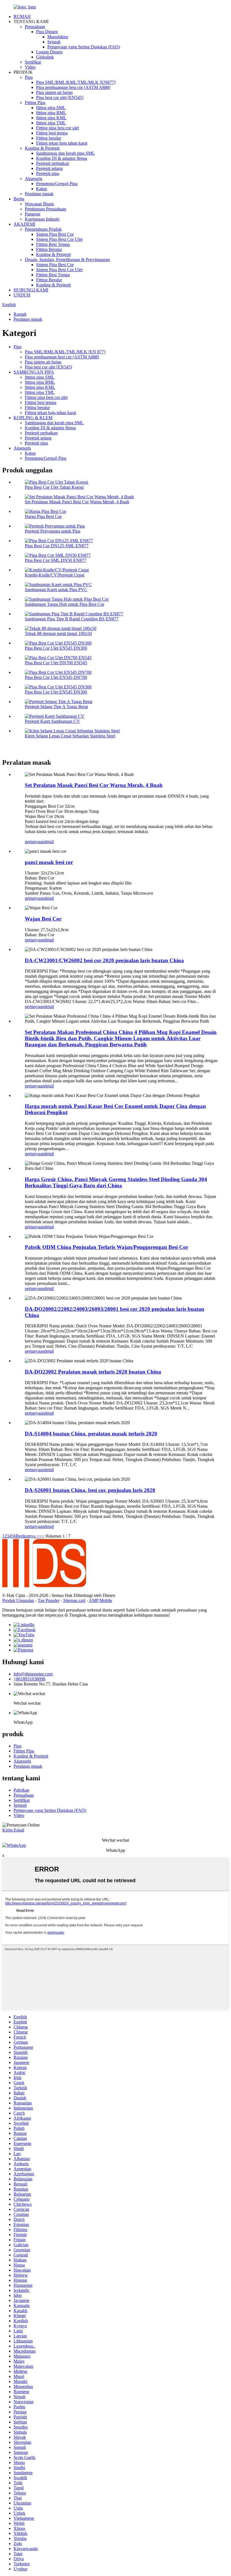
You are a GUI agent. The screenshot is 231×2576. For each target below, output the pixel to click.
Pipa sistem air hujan (54, 92)
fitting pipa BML (51, 113)
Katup (42, 189)
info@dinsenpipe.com (33, 1674)
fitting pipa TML (51, 123)
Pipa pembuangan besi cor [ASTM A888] (73, 87)
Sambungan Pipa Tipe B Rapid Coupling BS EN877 (72, 619)
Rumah (20, 314)
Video (30, 67)
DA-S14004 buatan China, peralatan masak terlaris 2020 (91, 1434)
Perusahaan (35, 27)
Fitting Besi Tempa (53, 244)
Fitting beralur (49, 138)
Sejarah (54, 42)
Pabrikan (21, 1790)
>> (42, 1536)
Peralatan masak (39, 194)
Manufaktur (58, 37)
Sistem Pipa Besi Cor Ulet (59, 239)
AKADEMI (24, 224)
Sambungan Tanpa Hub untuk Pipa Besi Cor (65, 604)
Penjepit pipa (48, 173)
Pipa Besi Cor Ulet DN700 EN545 (56, 663)
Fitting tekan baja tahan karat (62, 143)
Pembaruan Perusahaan (45, 209)
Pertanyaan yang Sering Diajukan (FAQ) (84, 47)
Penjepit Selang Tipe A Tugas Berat (56, 707)
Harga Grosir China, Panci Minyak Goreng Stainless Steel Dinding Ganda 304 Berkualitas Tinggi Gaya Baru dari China (116, 1182)
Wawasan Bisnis (39, 204)
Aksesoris (34, 179)
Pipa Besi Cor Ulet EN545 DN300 (56, 648)
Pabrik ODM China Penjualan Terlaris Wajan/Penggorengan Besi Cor (106, 1247)
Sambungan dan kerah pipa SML (65, 153)
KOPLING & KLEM (33, 418)
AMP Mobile (100, 1600)
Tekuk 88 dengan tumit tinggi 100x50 (58, 633)
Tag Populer (49, 1600)
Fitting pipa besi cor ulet (57, 128)
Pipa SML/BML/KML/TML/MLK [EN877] (76, 82)
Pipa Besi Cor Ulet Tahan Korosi (54, 487)
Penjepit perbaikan (53, 163)
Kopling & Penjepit (42, 148)
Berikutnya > (27, 1536)
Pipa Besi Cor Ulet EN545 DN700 (56, 677)
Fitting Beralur (49, 249)
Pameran (33, 214)
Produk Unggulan (18, 1600)
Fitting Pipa (35, 103)
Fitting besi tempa (52, 133)
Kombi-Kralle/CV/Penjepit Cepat (55, 575)
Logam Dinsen (49, 52)
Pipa (29, 77)
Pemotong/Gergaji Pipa (57, 184)
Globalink (45, 57)
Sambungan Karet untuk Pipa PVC (56, 590)
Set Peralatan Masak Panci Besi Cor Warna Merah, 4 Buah (77, 502)
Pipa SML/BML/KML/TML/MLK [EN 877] (65, 352)
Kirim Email (13, 1830)
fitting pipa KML (51, 118)
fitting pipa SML (51, 108)
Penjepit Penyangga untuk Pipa (53, 531)
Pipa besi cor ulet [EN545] (60, 97)
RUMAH (22, 16)
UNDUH (22, 295)
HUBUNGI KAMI (31, 290)
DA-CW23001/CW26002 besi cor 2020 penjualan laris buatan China (104, 960)
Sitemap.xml (74, 1600)
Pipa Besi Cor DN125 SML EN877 (57, 546)
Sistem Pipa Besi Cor (55, 234)
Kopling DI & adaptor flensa (62, 158)
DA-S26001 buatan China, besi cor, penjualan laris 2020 (90, 1490)
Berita (19, 199)
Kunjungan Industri (42, 219)
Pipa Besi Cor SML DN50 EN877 (55, 560)
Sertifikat (33, 62)
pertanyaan (35, 842)
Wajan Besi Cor (43, 919)
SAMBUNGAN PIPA (34, 372)
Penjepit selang (49, 168)
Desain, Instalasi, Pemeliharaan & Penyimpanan (67, 260)
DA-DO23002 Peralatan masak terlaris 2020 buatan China (93, 1372)
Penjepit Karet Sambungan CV (52, 721)
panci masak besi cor (49, 862)
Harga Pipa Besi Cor (43, 516)
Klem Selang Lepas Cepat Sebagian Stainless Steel (70, 736)
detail (49, 842)
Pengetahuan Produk (43, 229)
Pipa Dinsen (47, 32)
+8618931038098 (29, 1679)
